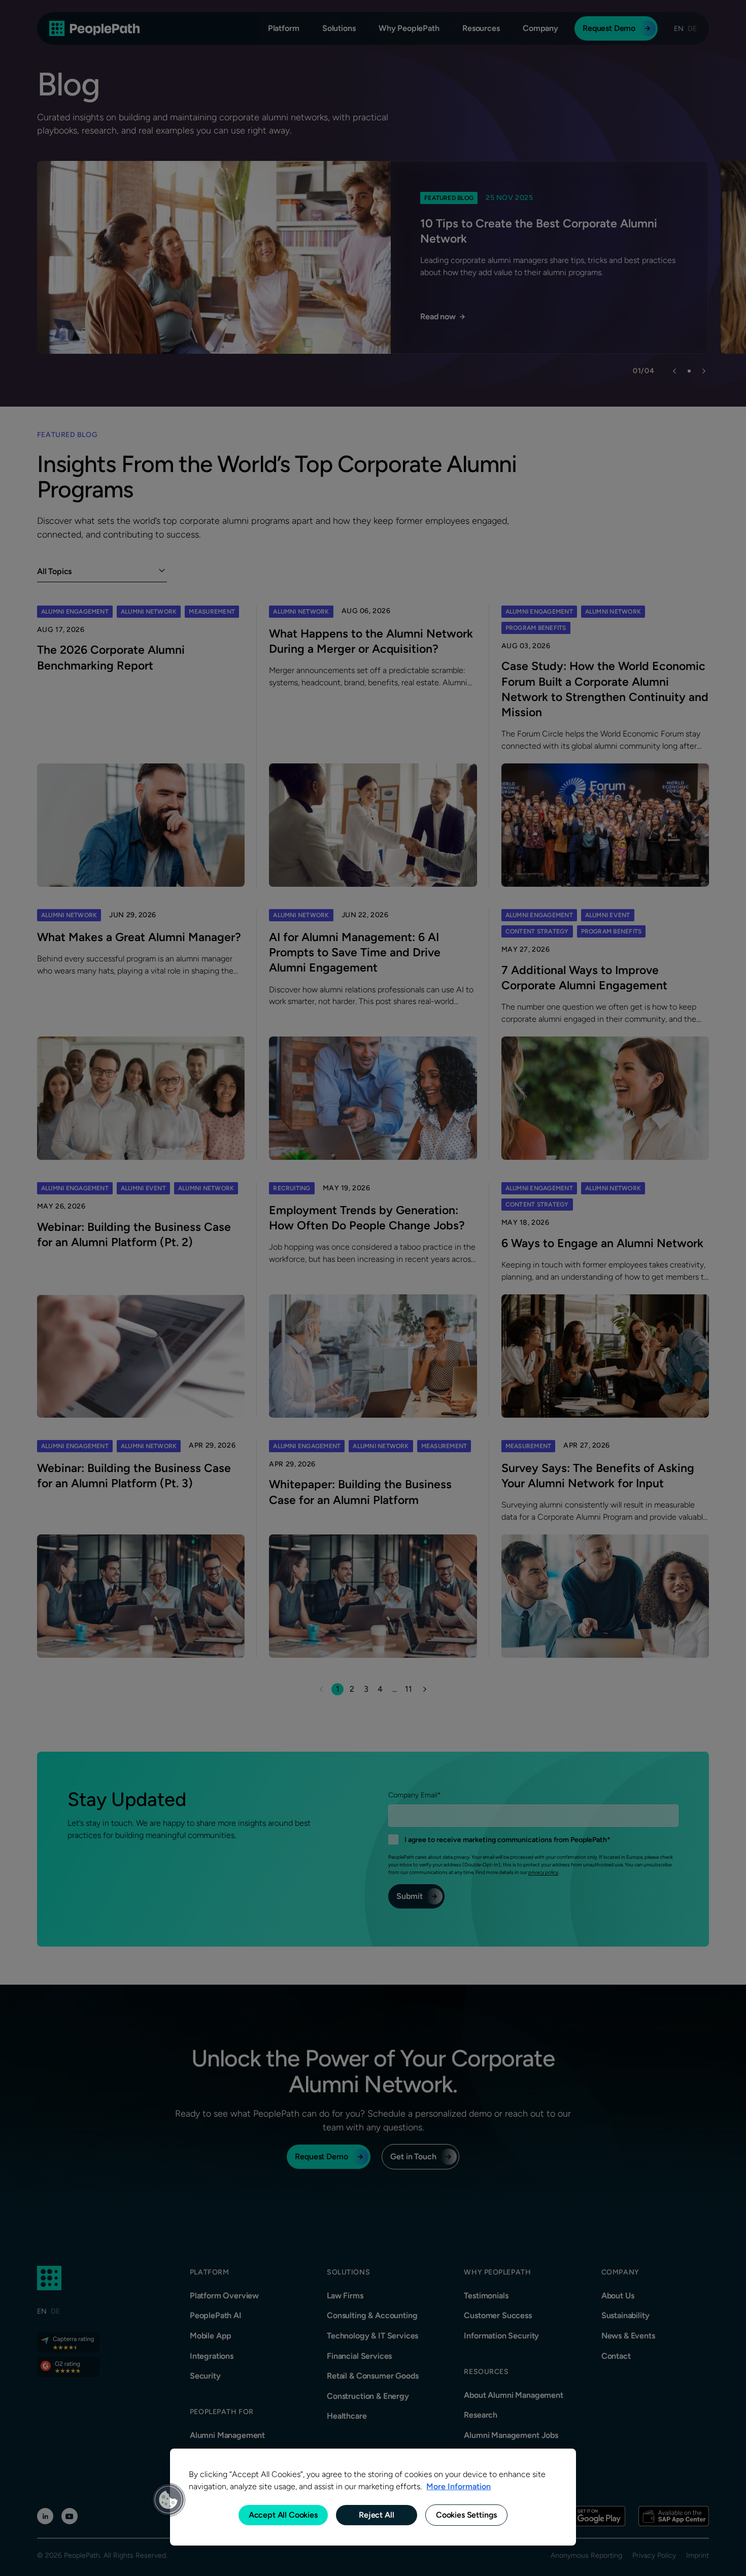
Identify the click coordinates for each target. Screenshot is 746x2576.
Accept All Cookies (283, 2515)
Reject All (376, 2515)
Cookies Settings (466, 2515)
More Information (459, 2486)
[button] (168, 2500)
